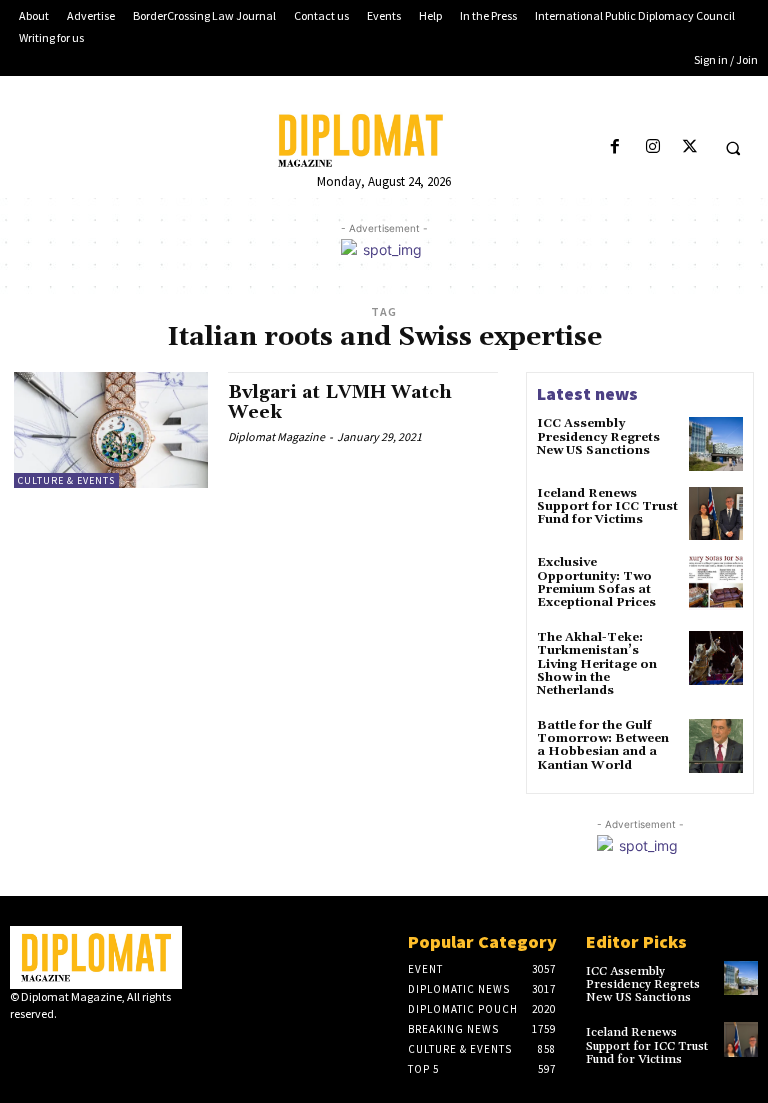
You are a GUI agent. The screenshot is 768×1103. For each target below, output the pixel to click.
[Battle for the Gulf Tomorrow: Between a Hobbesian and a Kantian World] (716, 746)
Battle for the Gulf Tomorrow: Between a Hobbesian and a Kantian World (603, 745)
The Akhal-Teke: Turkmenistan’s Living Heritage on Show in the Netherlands (597, 664)
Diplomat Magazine (276, 436)
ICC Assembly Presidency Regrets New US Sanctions (598, 436)
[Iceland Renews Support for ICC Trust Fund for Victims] (716, 514)
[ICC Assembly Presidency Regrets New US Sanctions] (716, 444)
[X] (689, 147)
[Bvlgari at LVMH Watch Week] (111, 430)
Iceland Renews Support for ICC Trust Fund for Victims (607, 506)
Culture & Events (66, 480)
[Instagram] (652, 147)
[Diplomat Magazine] (384, 140)
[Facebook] (615, 147)
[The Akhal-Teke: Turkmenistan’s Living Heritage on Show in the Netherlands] (716, 658)
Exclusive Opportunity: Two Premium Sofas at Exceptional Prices (596, 582)
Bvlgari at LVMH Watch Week (340, 402)
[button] (733, 148)
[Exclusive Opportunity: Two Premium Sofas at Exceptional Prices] (716, 583)
